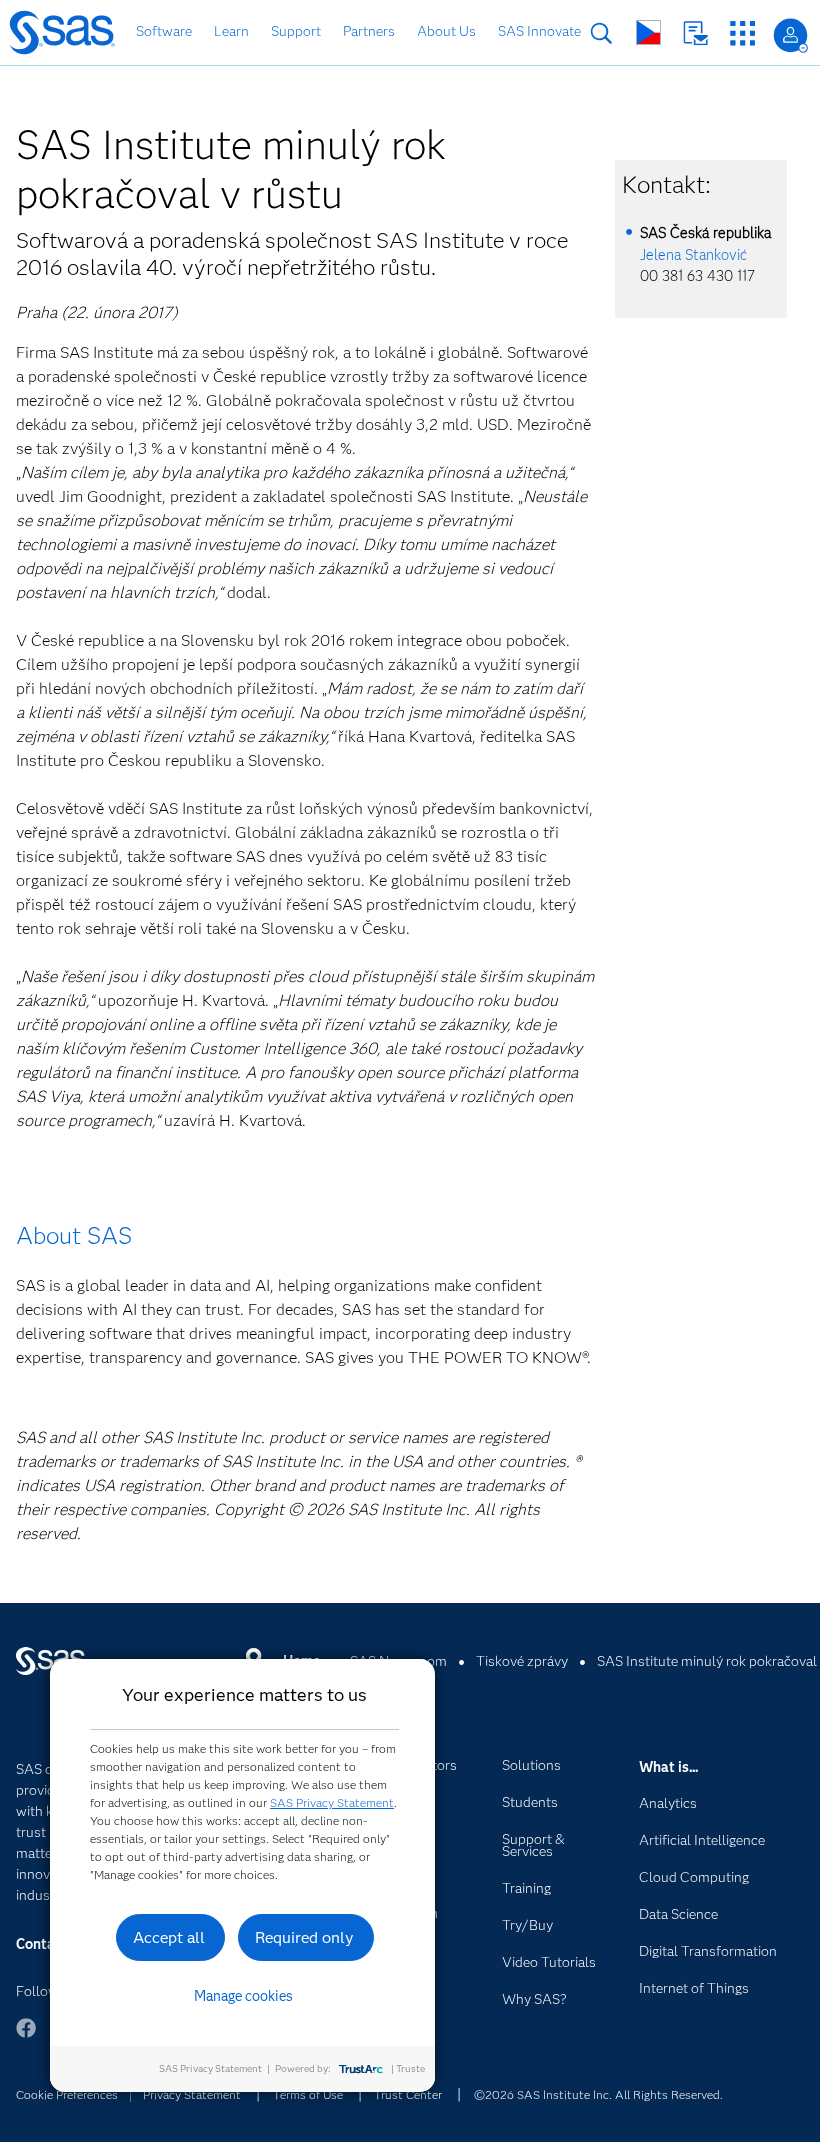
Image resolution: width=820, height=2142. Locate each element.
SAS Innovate (539, 31)
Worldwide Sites (648, 32)
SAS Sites (742, 33)
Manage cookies (243, 1996)
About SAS (74, 1235)
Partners (369, 31)
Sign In (790, 35)
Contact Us (695, 33)
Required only (304, 1937)
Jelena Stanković (693, 255)
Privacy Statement (192, 2094)
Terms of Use (308, 2094)
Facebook (26, 2037)
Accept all (169, 1937)
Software (164, 31)
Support (296, 31)
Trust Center (408, 2094)
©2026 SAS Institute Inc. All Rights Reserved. (598, 2094)
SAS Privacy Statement (332, 1802)
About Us (446, 31)
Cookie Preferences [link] (67, 2094)
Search (601, 33)
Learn (231, 31)
